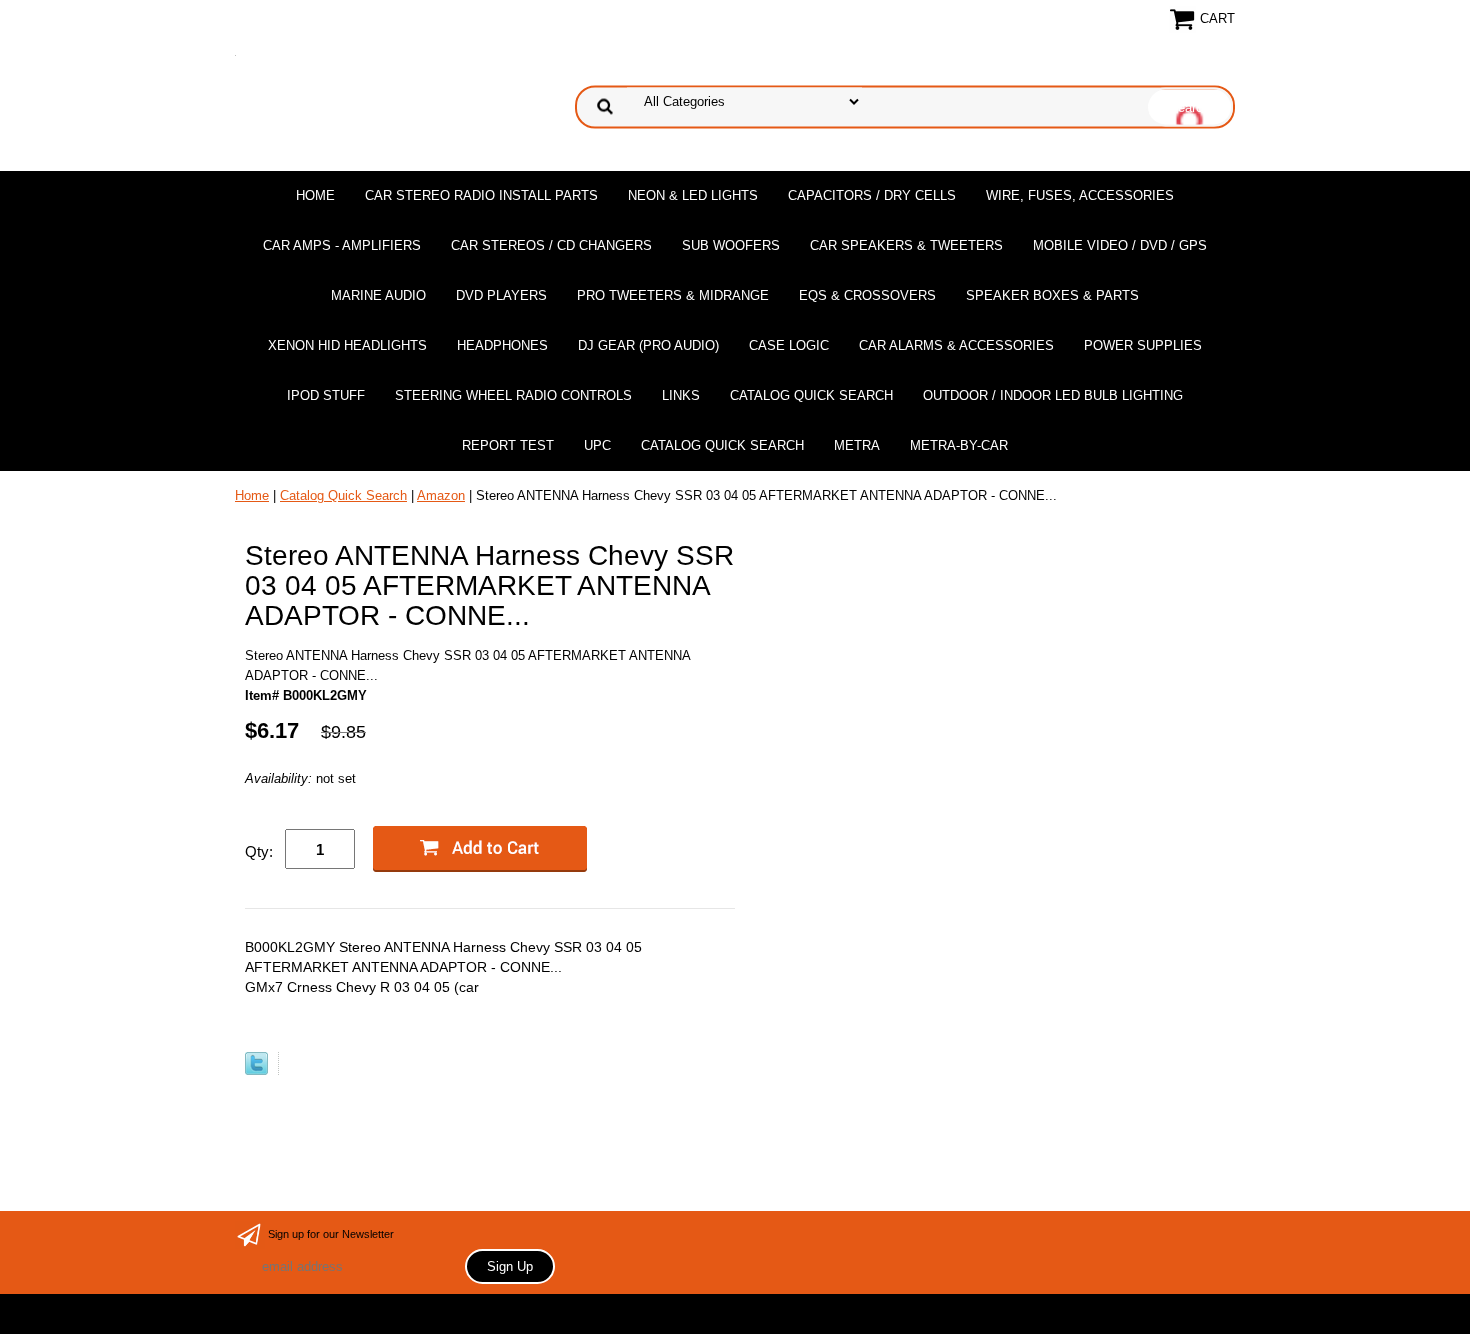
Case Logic (789, 345)
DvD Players (501, 295)
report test (508, 445)
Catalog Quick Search (811, 395)
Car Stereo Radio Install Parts (481, 195)
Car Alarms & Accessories (956, 345)
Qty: (259, 851)
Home (315, 195)
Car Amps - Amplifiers (342, 245)
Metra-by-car (959, 445)
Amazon (441, 495)
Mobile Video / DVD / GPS (1120, 245)
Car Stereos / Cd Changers (551, 245)
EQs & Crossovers (867, 295)
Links (681, 395)
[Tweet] (256, 1070)
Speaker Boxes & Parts (1052, 295)
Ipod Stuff (326, 395)
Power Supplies (1143, 345)
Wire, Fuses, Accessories (1080, 195)
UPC (597, 445)
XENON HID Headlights (347, 345)
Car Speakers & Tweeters (906, 245)
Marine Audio (378, 295)
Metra (857, 445)
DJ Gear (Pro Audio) (648, 345)
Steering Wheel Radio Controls (513, 395)
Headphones (502, 345)
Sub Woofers (731, 245)
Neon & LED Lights (693, 195)
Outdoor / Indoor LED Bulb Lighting (1053, 395)
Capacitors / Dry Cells (872, 195)
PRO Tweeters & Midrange (673, 295)
